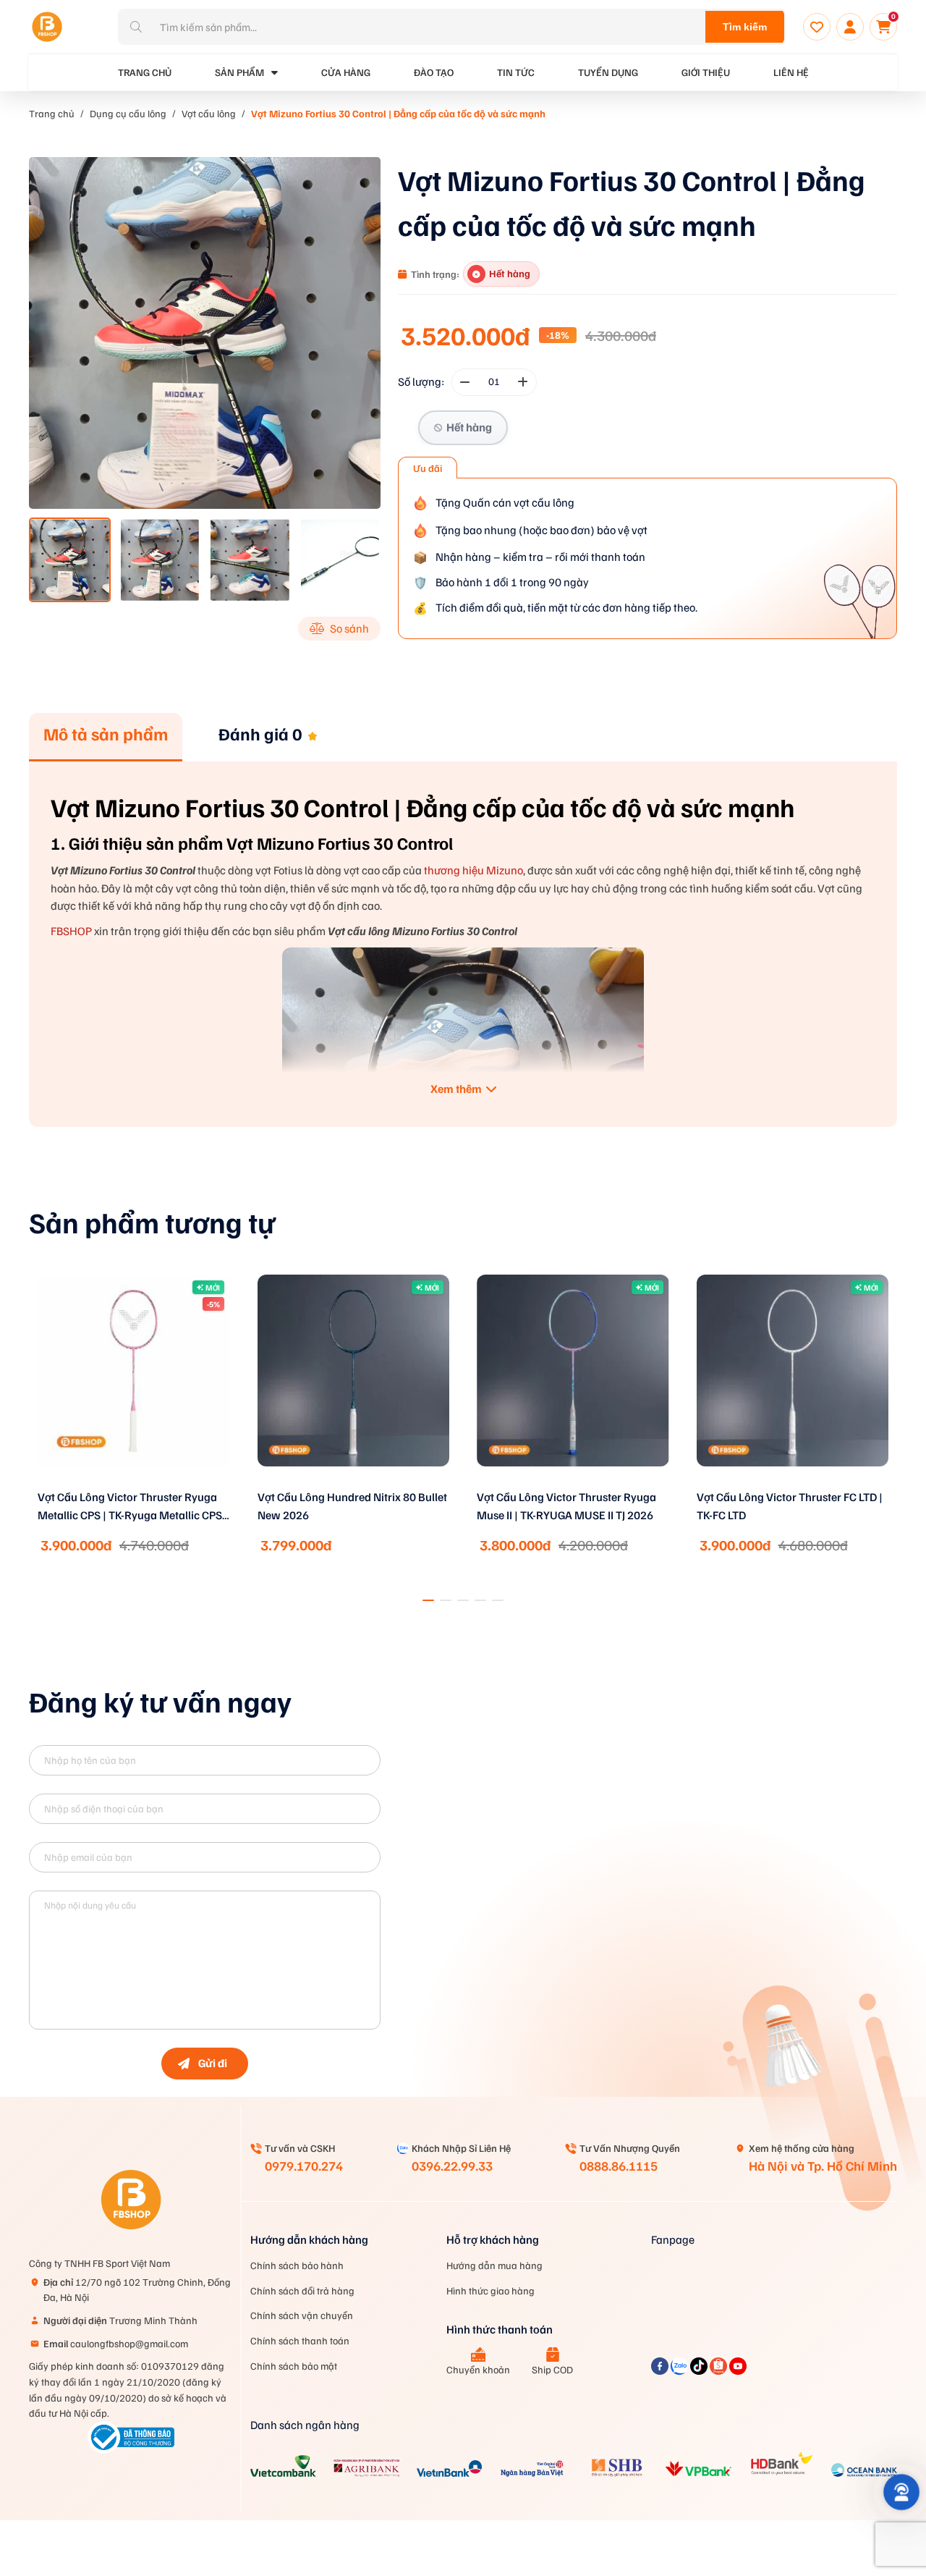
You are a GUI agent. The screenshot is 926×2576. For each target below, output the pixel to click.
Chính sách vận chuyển (302, 2315)
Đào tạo (434, 72)
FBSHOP (71, 931)
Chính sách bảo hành (297, 2265)
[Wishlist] (817, 27)
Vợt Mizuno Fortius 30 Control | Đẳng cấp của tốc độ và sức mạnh (398, 113)
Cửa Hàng (346, 72)
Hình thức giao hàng (490, 2290)
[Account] (850, 27)
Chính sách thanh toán (300, 2340)
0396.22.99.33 (452, 2166)
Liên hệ (791, 72)
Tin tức (516, 72)
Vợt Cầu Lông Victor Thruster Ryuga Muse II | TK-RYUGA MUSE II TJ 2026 (347, 1506)
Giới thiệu (706, 72)
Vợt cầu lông (209, 113)
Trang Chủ (145, 72)
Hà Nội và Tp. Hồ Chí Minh (823, 2166)
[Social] (661, 2370)
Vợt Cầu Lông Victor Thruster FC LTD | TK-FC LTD (570, 1506)
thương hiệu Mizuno (473, 870)
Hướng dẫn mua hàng (494, 2265)
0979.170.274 (304, 2166)
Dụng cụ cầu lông (128, 113)
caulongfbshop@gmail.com (116, 2343)
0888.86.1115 (619, 2166)
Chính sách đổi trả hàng (302, 2290)
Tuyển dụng (608, 72)
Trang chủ (52, 113)
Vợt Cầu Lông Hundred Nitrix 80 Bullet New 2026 (132, 1506)
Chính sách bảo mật (294, 2366)
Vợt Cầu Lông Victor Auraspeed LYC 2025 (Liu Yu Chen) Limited (785, 1506)
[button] (428, 1600)
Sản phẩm (239, 72)
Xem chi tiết (134, 1485)
